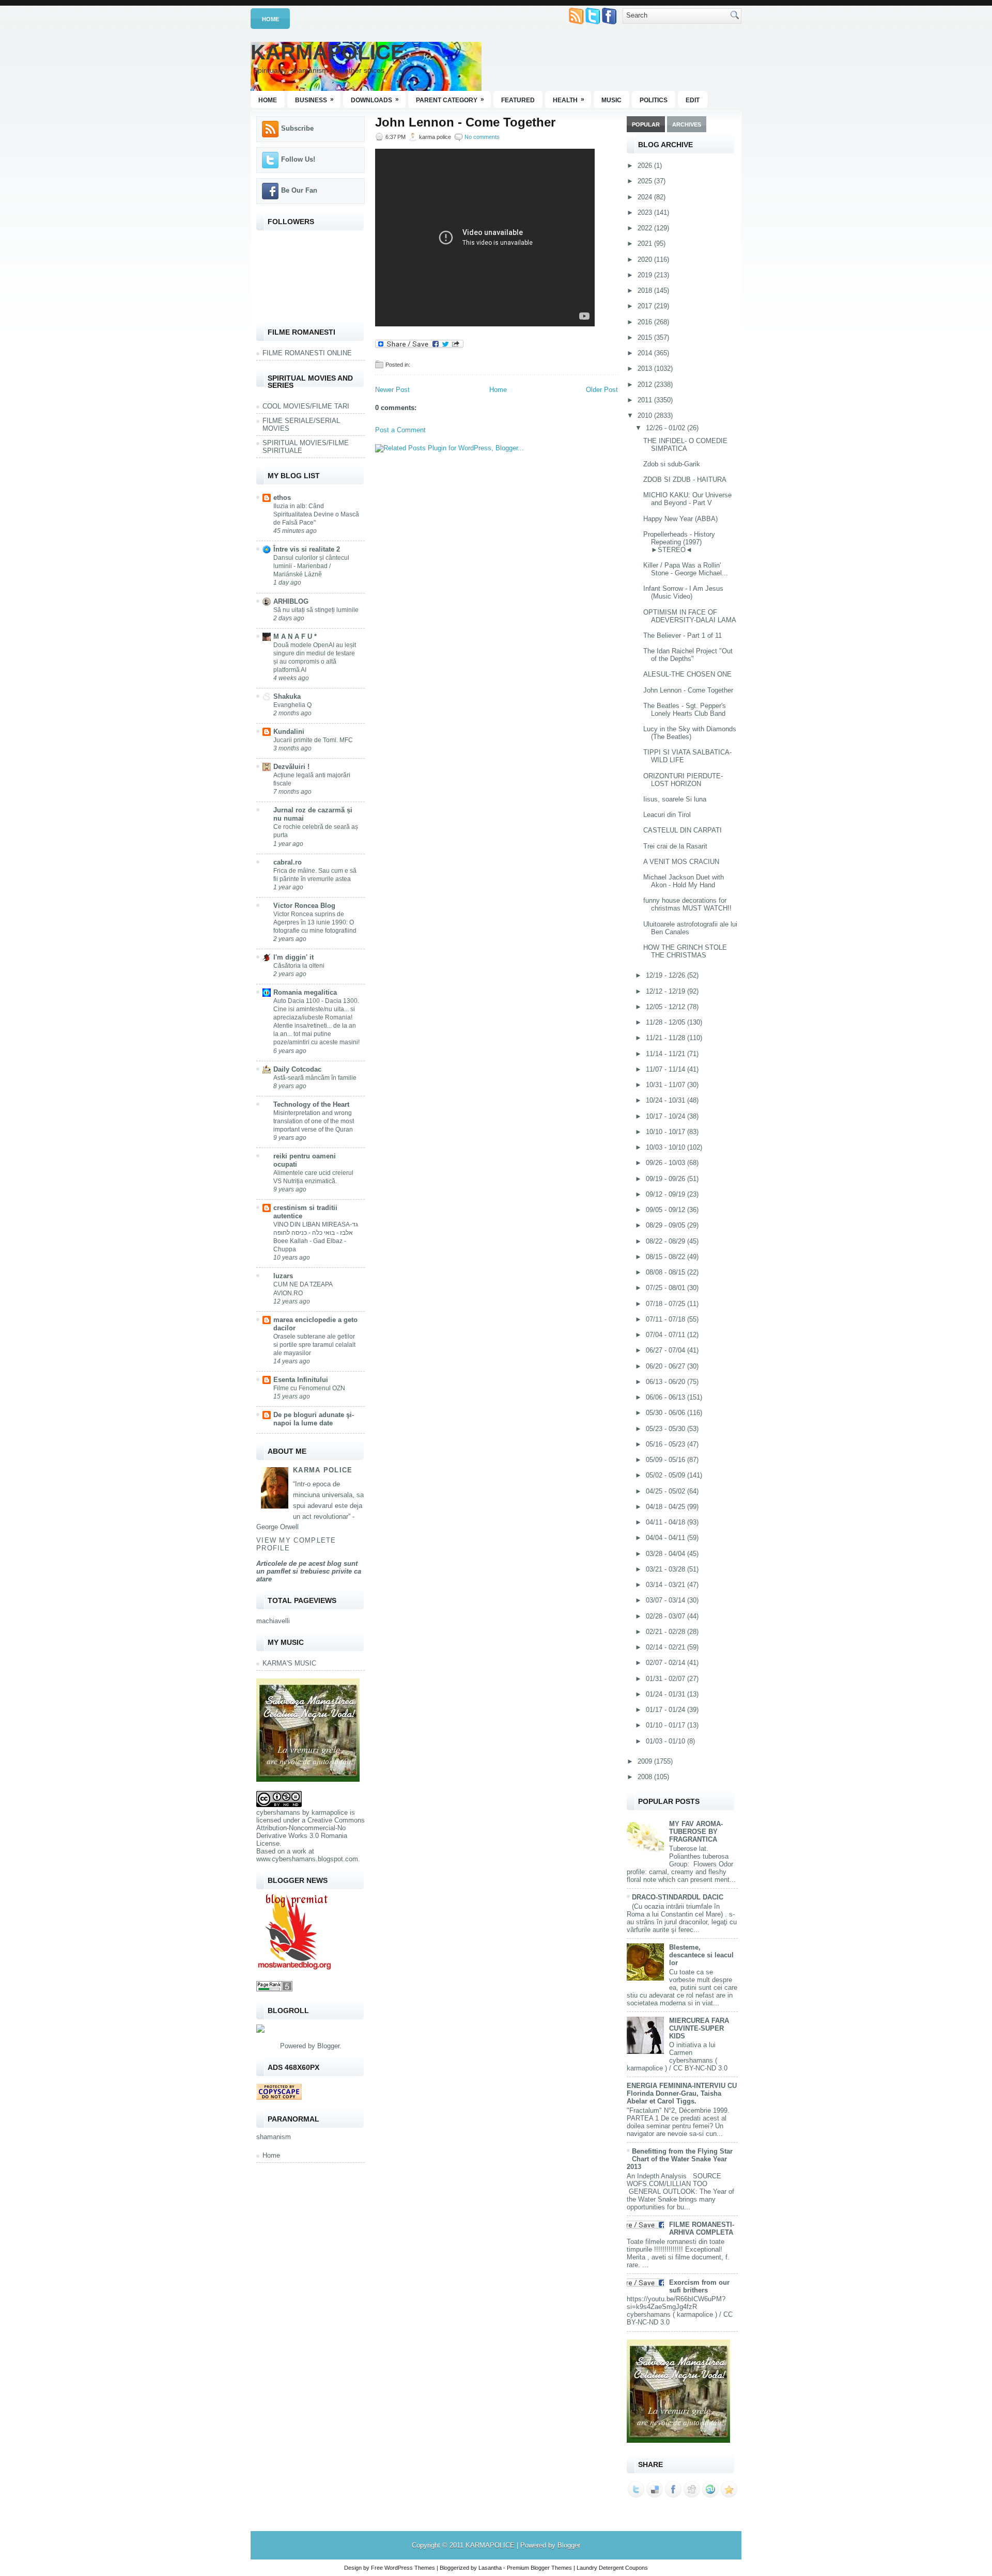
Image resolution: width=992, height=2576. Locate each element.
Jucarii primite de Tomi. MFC (313, 740)
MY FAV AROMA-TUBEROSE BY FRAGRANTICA (696, 1832)
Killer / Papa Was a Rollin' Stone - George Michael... (686, 569)
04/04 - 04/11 (667, 1538)
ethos (282, 498)
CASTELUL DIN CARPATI (683, 830)
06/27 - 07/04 (667, 1350)
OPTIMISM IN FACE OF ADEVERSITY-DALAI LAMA (690, 616)
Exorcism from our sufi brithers (699, 2286)
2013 (646, 368)
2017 (646, 306)
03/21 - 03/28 (667, 1569)
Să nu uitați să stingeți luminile (316, 610)
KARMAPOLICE (328, 52)
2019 (646, 275)
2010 (646, 415)
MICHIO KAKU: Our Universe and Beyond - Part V (687, 499)
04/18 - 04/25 (667, 1507)
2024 (646, 197)
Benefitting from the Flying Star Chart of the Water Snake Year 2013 (680, 2159)
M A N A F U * (295, 637)
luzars (283, 1276)
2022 (646, 228)
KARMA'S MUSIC (289, 1663)
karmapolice (330, 1812)
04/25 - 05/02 (667, 1491)
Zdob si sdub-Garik (672, 464)
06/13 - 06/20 (667, 1382)
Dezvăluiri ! (291, 767)
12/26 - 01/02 (667, 428)
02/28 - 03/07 (667, 1616)
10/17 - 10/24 (667, 1116)
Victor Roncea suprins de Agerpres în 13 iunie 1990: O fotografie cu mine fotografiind (315, 922)
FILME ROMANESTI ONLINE (307, 353)
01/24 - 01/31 (667, 1694)
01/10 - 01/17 (667, 1725)
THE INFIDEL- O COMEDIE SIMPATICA (685, 445)
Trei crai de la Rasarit (675, 846)
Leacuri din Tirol (667, 815)
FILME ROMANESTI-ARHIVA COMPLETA (702, 2228)
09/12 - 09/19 (667, 1194)
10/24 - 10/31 (667, 1100)
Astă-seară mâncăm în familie (315, 1078)
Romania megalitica (305, 992)
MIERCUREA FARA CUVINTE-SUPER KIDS (699, 2028)
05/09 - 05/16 (667, 1460)
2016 (646, 322)
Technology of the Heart (311, 1104)
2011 (646, 400)
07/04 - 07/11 (667, 1335)
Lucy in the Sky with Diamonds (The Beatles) (690, 733)
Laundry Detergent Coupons (612, 2568)
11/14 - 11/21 (667, 1054)
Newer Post (392, 390)
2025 (646, 181)
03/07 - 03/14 (667, 1600)
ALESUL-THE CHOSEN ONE (687, 674)
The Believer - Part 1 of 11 (683, 635)
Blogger (328, 2046)
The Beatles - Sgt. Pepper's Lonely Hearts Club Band (685, 710)
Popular (646, 124)
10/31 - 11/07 (667, 1085)
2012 (646, 384)
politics (654, 100)
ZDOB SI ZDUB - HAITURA (685, 480)
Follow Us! (298, 159)
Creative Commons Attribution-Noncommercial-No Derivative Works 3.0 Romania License (311, 1832)
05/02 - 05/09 (667, 1475)
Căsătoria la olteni (299, 966)
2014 (646, 353)
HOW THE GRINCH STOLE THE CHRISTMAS (685, 951)
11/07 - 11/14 (667, 1069)
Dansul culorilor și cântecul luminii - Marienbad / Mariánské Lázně (311, 566)
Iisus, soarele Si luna (675, 799)
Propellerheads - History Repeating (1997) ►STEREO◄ (679, 542)
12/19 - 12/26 (667, 975)
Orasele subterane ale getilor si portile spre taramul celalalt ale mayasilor (314, 1345)
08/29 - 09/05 (667, 1225)
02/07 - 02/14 (667, 1663)
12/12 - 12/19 (667, 991)
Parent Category (450, 100)
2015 (646, 337)
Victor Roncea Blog (304, 906)
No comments (482, 137)
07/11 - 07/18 (667, 1319)
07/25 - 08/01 (667, 1288)
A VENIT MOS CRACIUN (681, 862)
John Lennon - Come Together (465, 122)
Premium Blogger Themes (539, 2568)
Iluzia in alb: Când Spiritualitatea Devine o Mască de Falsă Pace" (316, 514)
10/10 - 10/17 (667, 1132)
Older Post (602, 390)
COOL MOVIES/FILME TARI (306, 406)
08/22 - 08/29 (667, 1241)
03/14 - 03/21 (667, 1585)
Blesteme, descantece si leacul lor (701, 1955)
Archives (687, 124)
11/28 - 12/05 (667, 1022)
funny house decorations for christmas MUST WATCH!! (687, 904)
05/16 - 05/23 (667, 1444)
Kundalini (289, 732)
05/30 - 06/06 (667, 1413)
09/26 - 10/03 (667, 1163)
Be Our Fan (299, 190)
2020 (646, 260)
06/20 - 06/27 (667, 1366)
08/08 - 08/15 (667, 1272)
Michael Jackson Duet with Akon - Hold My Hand (684, 881)
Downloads (375, 100)
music (611, 100)
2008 (646, 1777)
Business (314, 100)
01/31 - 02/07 (667, 1679)
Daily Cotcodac (297, 1069)
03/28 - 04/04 (667, 1554)
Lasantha (490, 2568)
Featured (518, 100)
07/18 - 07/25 (667, 1304)
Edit (693, 100)
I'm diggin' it (293, 957)
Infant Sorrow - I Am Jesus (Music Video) (683, 592)
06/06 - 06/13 (667, 1397)
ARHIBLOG (291, 601)
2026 (646, 166)
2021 (646, 244)
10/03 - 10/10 (667, 1147)
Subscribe (297, 128)
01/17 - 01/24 (667, 1710)
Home (270, 19)
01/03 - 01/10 (667, 1741)
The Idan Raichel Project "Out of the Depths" (688, 655)
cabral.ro (288, 862)
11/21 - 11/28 (667, 1038)
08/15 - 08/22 (667, 1257)
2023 (646, 213)
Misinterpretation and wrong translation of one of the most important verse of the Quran (314, 1121)
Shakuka (287, 696)
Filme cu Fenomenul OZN (309, 1388)
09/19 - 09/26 (667, 1179)
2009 (646, 1761)
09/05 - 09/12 (667, 1210)
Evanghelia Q (292, 705)
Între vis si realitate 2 (307, 549)
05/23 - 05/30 (667, 1429)
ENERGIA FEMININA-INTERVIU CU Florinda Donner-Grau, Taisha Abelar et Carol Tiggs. (682, 2093)
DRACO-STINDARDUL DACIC (678, 1897)
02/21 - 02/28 (667, 1632)
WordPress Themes (410, 2568)
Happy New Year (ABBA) (680, 519)
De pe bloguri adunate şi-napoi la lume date (314, 1419)
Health (569, 100)
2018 (646, 290)
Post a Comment (400, 430)
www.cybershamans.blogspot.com (307, 1859)
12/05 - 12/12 (667, 1007)
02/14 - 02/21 (667, 1647)
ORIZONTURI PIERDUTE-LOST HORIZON (683, 780)
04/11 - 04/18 (667, 1522)
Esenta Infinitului (301, 1380)
